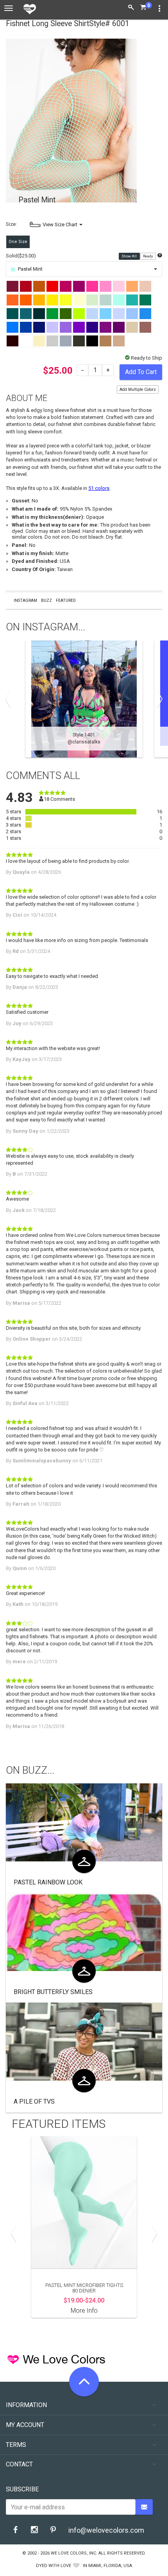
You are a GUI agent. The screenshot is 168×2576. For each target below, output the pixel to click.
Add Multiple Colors (138, 389)
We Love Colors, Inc (73, 2553)
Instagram (25, 601)
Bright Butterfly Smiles (53, 1992)
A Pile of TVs (34, 2101)
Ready (148, 256)
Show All (130, 256)
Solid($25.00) (21, 256)
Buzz (46, 601)
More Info (84, 2311)
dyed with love (54, 2566)
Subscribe (22, 2489)
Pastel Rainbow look (48, 1882)
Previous (10, 699)
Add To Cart (141, 372)
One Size (18, 242)
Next (158, 699)
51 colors (99, 488)
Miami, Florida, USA (110, 2566)
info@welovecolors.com (106, 2530)
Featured (66, 601)
